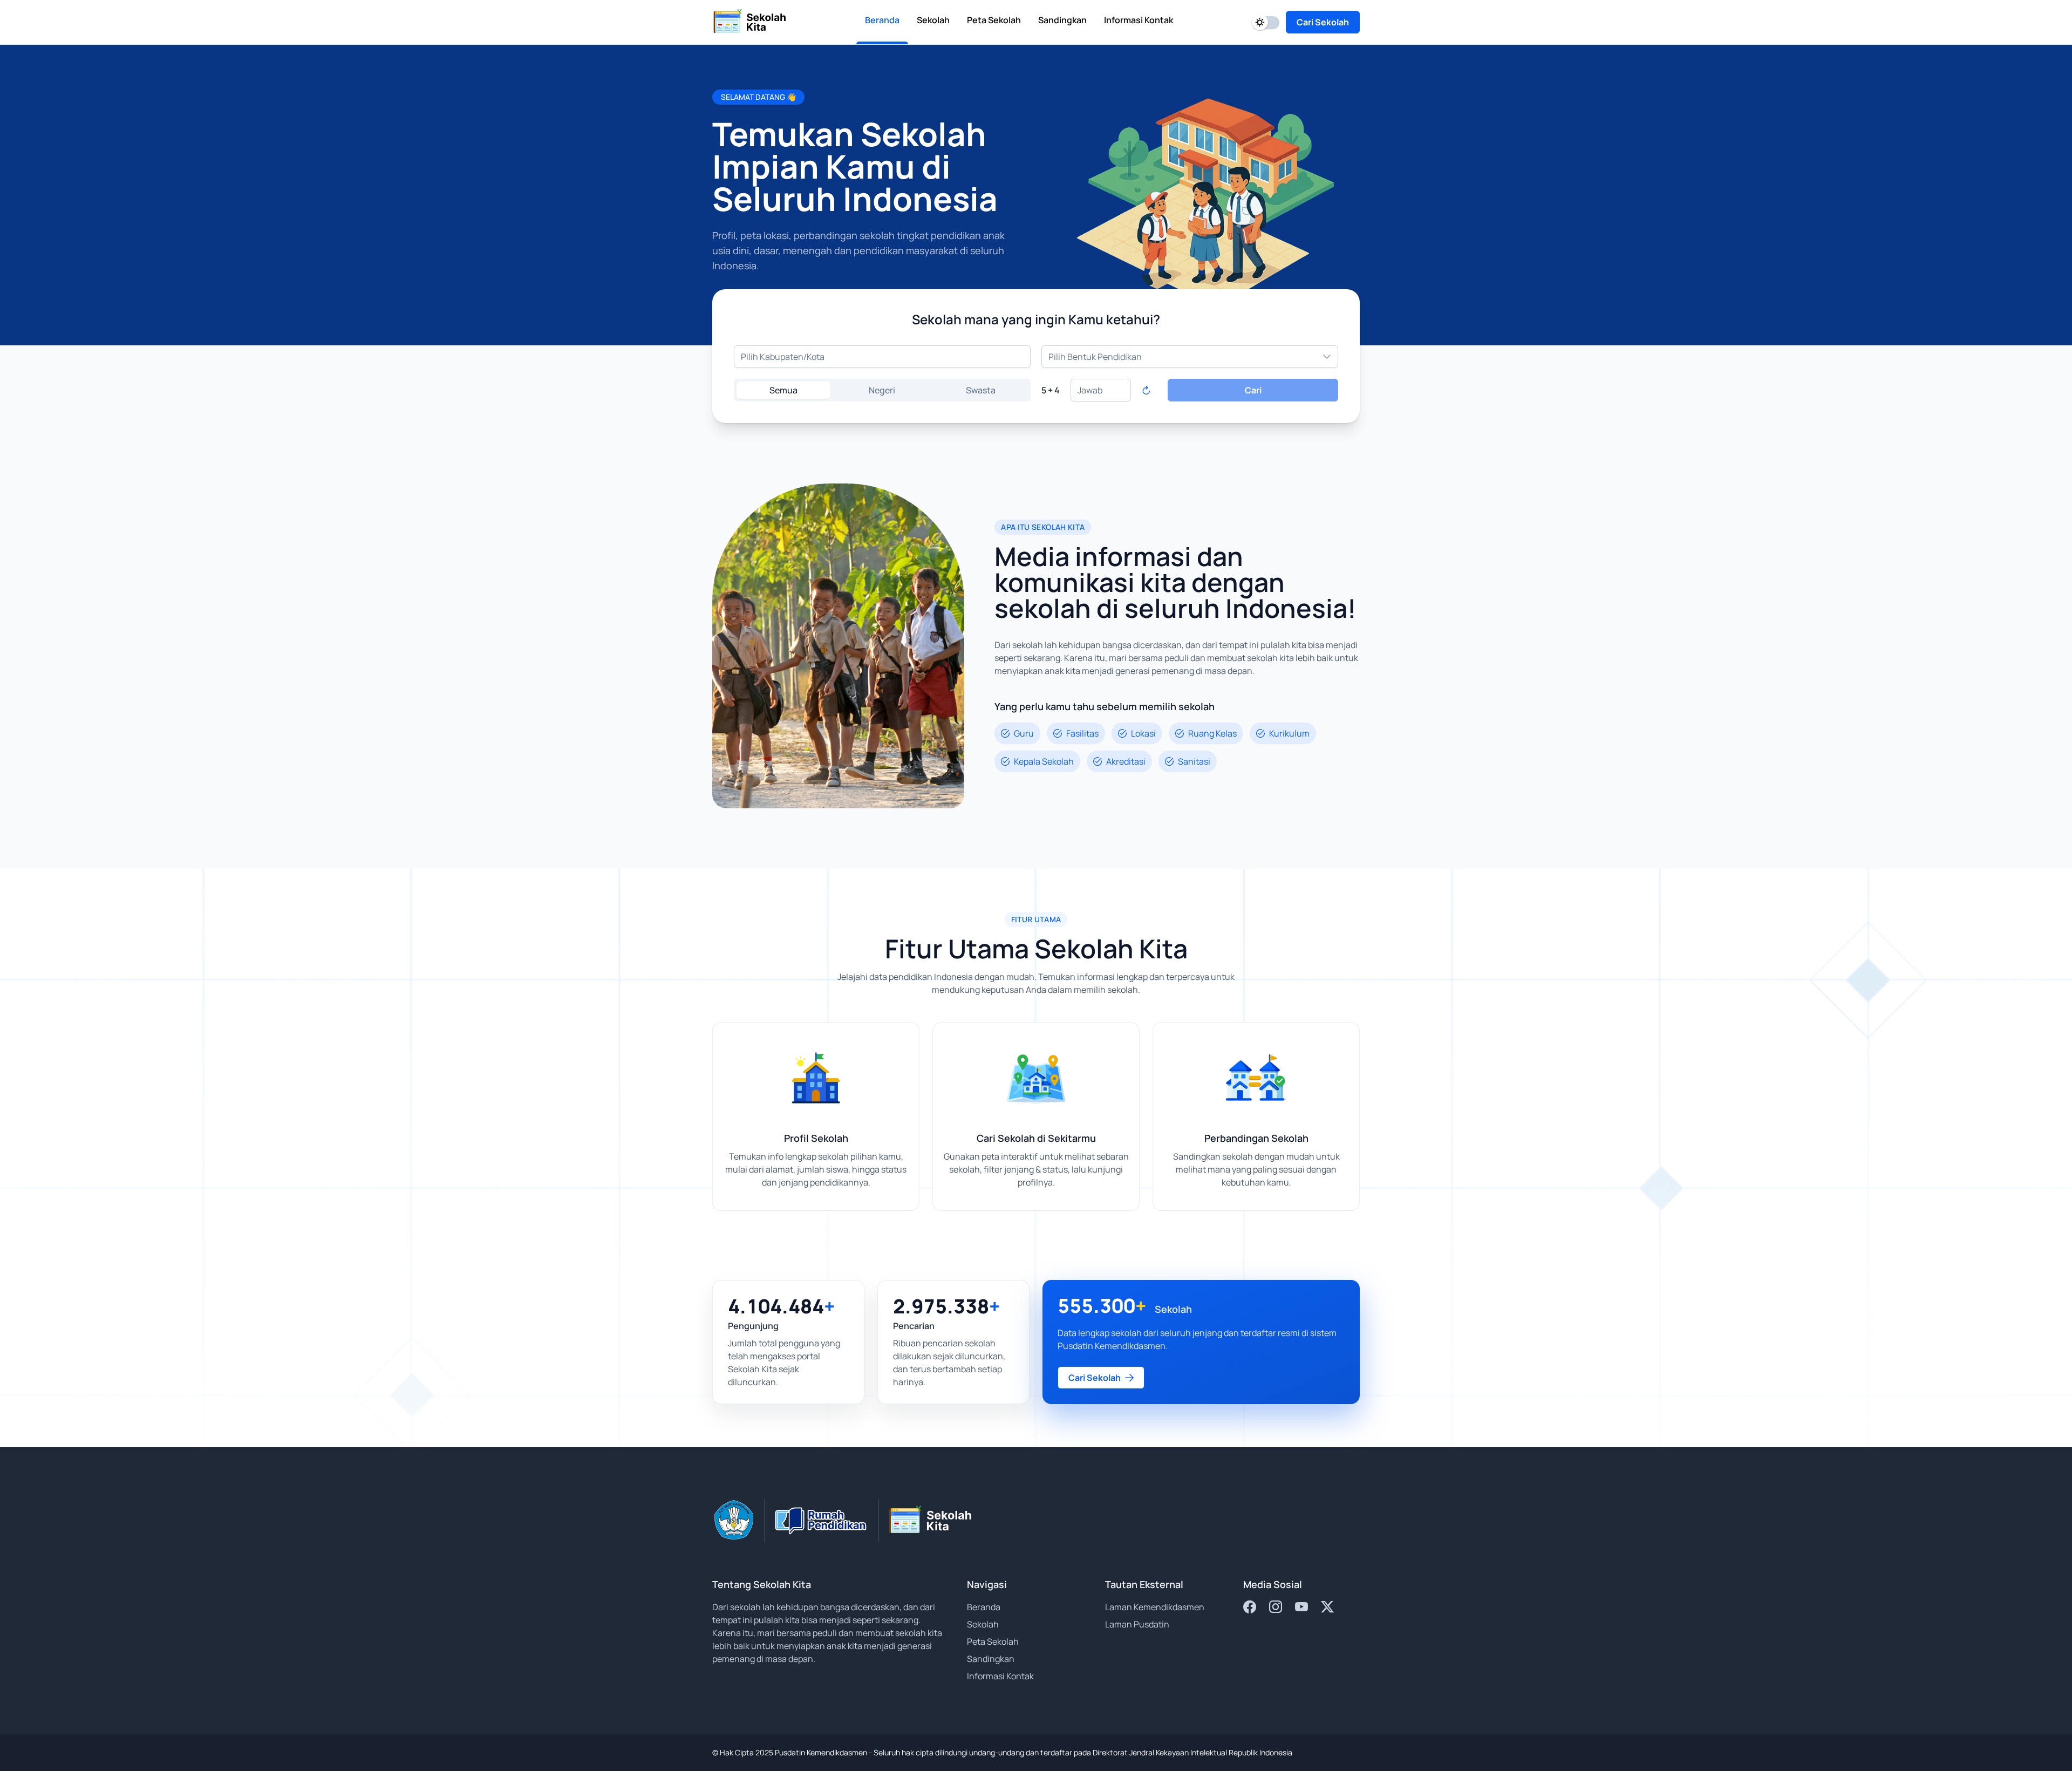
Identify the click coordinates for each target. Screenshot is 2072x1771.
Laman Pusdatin (1137, 1624)
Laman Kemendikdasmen (1155, 1607)
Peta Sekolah (993, 1641)
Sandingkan (991, 1659)
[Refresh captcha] (1146, 390)
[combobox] (882, 357)
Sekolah (983, 1624)
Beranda (984, 1607)
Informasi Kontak (1000, 1676)
